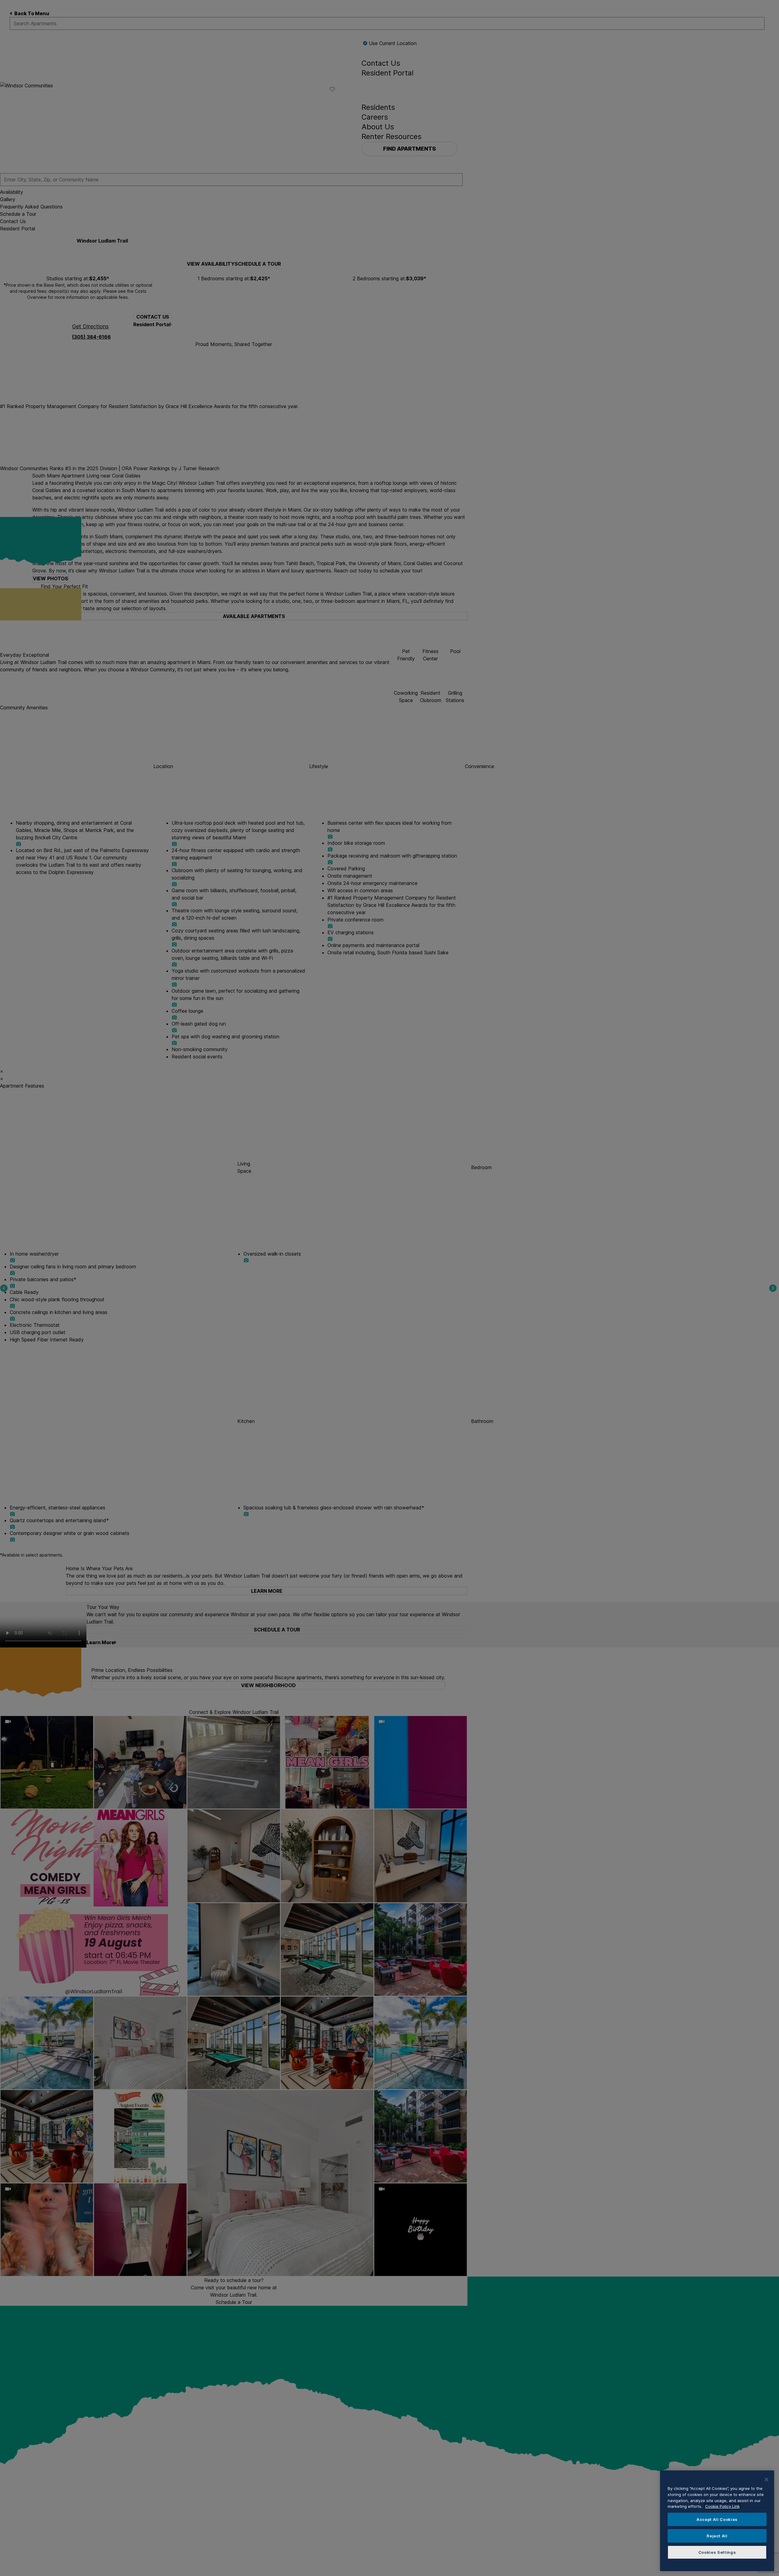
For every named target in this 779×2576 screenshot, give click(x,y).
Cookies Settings (717, 2552)
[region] (717, 2521)
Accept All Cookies (717, 2519)
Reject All (717, 2536)
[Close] (767, 2480)
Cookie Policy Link (722, 2506)
